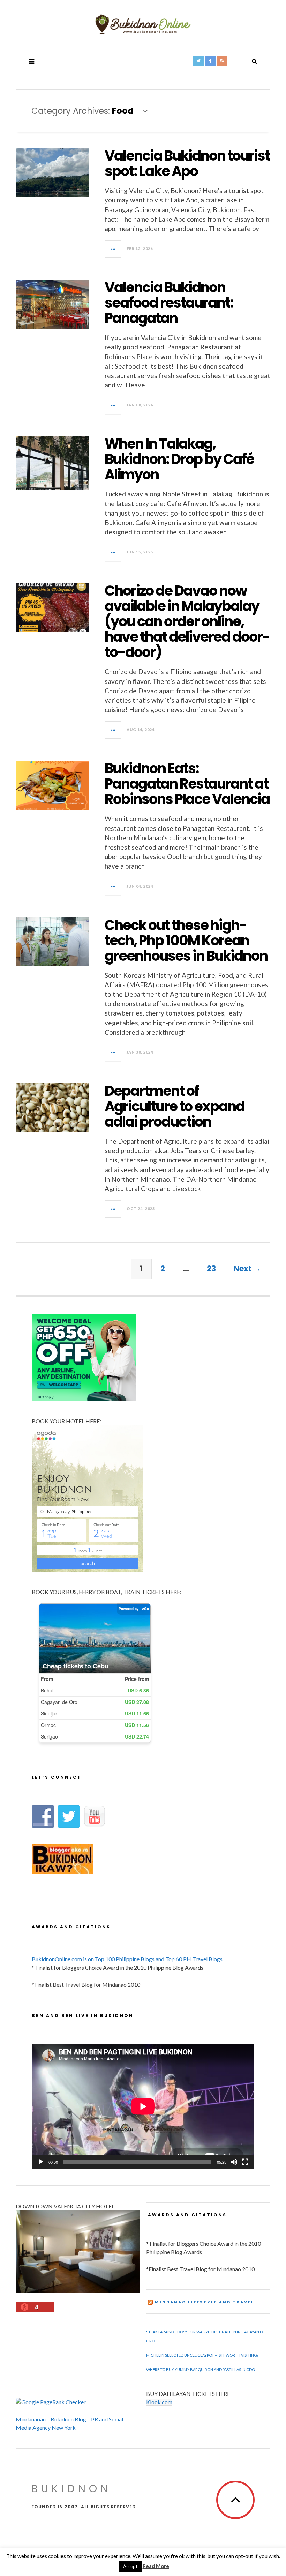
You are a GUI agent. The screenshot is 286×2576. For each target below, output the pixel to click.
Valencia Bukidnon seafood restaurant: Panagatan (169, 303)
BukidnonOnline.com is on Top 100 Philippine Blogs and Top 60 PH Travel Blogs (127, 1959)
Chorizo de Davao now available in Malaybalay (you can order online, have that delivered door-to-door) (187, 621)
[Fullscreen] (245, 2162)
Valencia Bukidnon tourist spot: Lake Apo (187, 163)
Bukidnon (71, 2489)
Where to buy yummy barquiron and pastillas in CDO (201, 2370)
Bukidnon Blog (68, 2419)
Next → (247, 1269)
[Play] (41, 2162)
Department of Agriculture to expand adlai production (175, 1106)
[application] (143, 2106)
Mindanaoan (31, 2419)
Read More (156, 2566)
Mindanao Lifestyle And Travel (205, 2302)
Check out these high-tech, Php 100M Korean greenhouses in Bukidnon (186, 940)
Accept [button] (130, 2566)
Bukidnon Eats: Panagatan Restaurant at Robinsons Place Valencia (187, 784)
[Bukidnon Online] (143, 24)
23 (211, 1269)
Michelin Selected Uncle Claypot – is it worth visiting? (202, 2355)
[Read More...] (113, 249)
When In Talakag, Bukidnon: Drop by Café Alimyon (179, 459)
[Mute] (234, 2162)
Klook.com (159, 2402)
